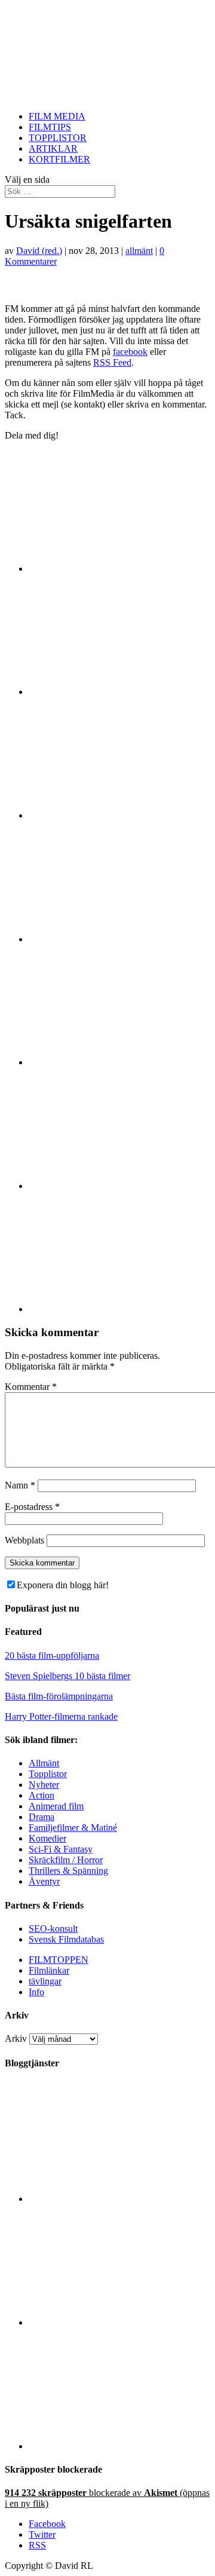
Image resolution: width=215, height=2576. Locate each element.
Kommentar (31, 1387)
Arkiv (16, 2039)
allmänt (139, 251)
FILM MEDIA (57, 116)
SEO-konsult (53, 1929)
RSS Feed (112, 362)
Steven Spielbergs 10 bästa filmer (67, 1676)
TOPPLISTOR (58, 138)
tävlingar (45, 1981)
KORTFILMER (59, 159)
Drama (42, 1817)
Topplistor (48, 1774)
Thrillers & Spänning (68, 1871)
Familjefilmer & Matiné (73, 1828)
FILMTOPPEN (59, 1960)
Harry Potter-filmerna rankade (61, 1716)
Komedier (47, 1838)
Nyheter (44, 1785)
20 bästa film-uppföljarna (52, 1655)
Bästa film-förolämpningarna (59, 1696)
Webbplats (24, 1540)
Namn (20, 1485)
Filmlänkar (49, 1970)
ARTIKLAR (53, 148)
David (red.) (39, 251)
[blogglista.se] (119, 2199)
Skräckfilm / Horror (66, 1860)
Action (42, 1795)
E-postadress (32, 1507)
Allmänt (44, 1763)
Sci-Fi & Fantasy (61, 1849)
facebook (130, 352)
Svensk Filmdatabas (66, 1939)
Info (36, 1992)
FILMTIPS (50, 127)
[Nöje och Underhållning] (119, 2446)
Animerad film (56, 1806)
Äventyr (44, 1881)
